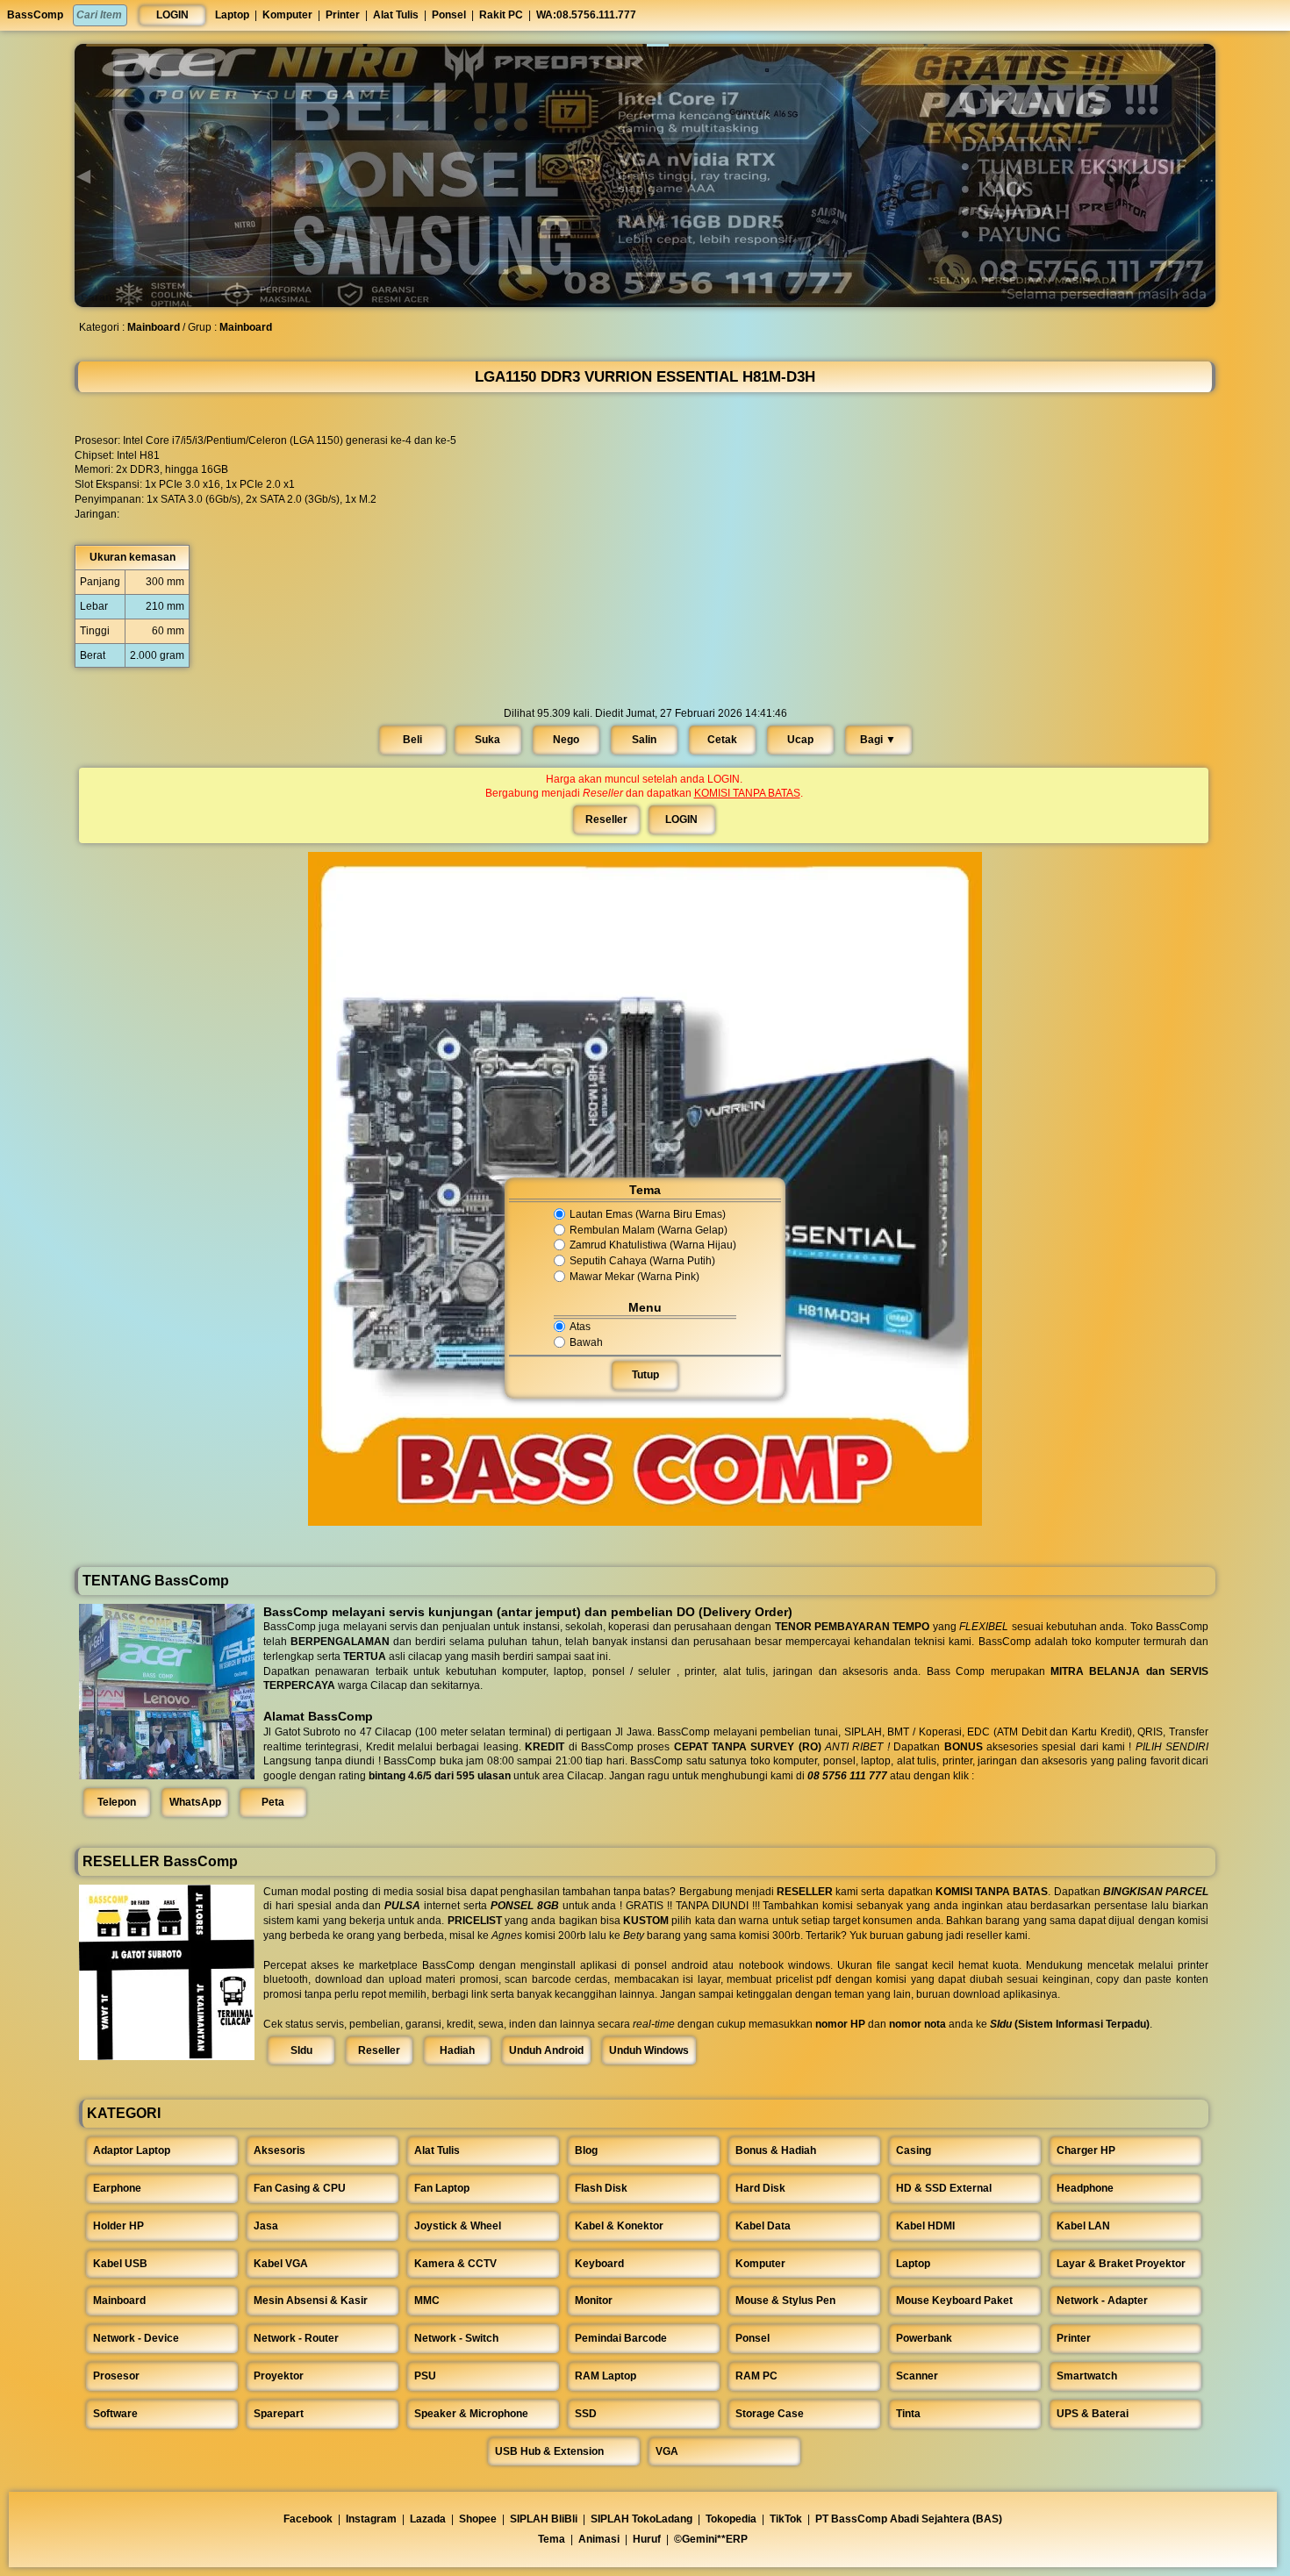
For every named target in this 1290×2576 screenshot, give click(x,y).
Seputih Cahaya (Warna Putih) (642, 1261)
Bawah (586, 1342)
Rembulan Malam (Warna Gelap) (649, 1230)
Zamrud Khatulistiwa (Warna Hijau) (653, 1246)
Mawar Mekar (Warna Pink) (634, 1277)
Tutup (645, 1375)
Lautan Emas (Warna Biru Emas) (648, 1214)
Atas (580, 1327)
